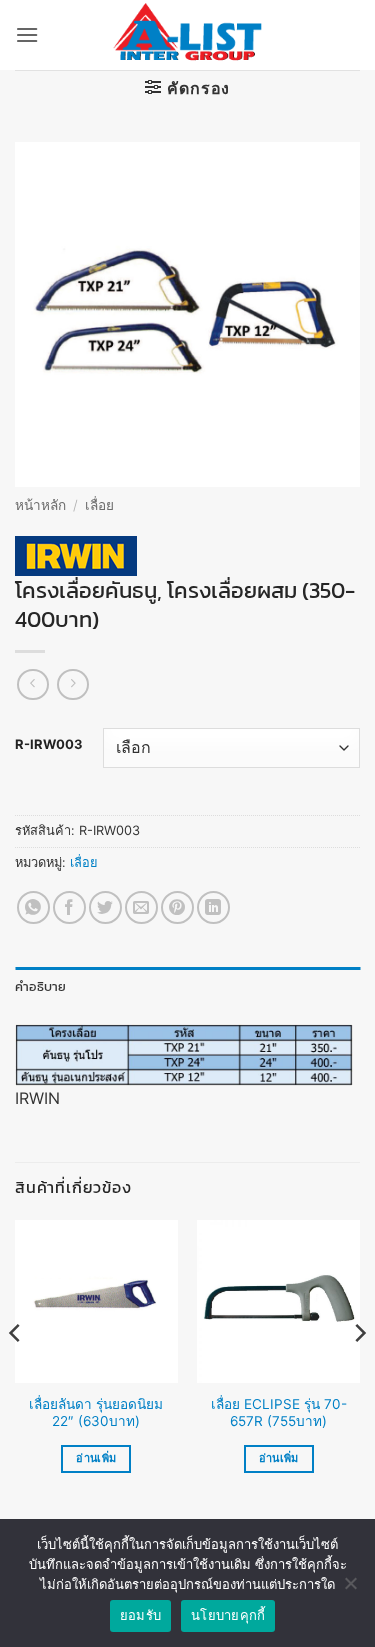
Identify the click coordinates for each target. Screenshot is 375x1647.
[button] (27, 34)
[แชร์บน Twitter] (105, 907)
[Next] (359, 1372)
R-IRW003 (49, 745)
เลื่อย (99, 505)
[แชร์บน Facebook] (69, 907)
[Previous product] (72, 684)
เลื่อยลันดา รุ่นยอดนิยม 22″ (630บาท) (96, 1413)
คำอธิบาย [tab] (41, 986)
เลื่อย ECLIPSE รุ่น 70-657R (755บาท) (279, 1413)
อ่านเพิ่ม (96, 1458)
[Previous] (16, 1372)
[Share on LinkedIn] (213, 907)
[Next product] (32, 684)
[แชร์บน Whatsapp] (33, 907)
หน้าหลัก (40, 505)
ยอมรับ (140, 1615)
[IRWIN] (76, 556)
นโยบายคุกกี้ (228, 1615)
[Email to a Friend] (141, 907)
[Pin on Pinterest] (177, 907)
